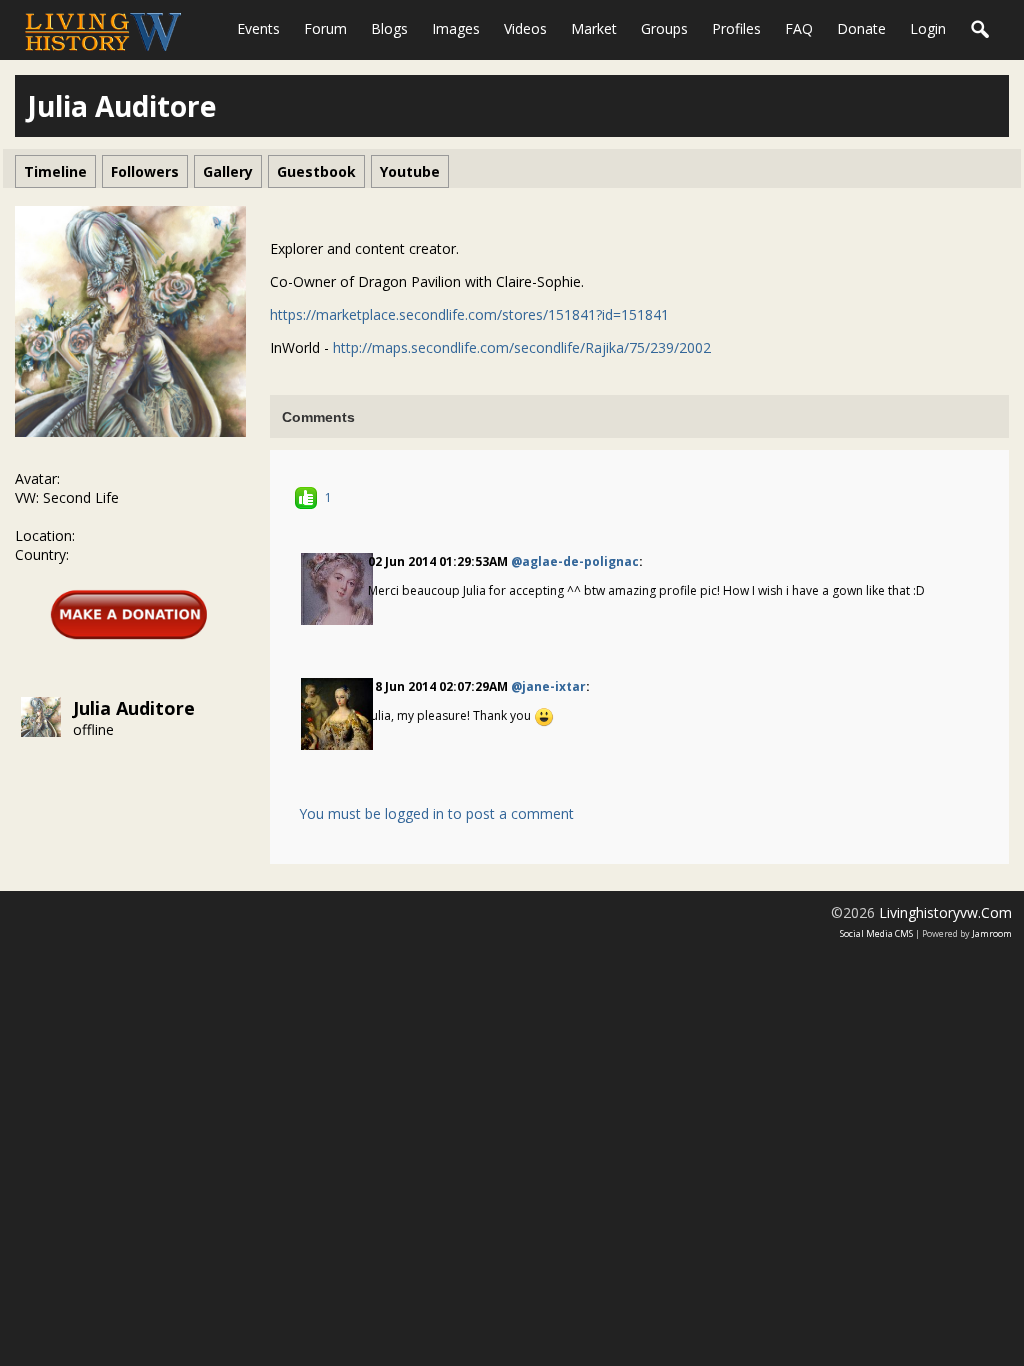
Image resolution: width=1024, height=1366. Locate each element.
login (928, 28)
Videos (525, 28)
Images (456, 28)
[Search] (981, 30)
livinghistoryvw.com (945, 912)
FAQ (799, 28)
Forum (325, 28)
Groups (664, 28)
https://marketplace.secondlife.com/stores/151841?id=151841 (469, 314)
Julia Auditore (134, 708)
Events (258, 28)
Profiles (736, 28)
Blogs (389, 28)
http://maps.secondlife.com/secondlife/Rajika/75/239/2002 (522, 347)
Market (594, 28)
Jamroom (992, 933)
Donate (861, 28)
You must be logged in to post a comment (436, 813)
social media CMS (876, 933)
